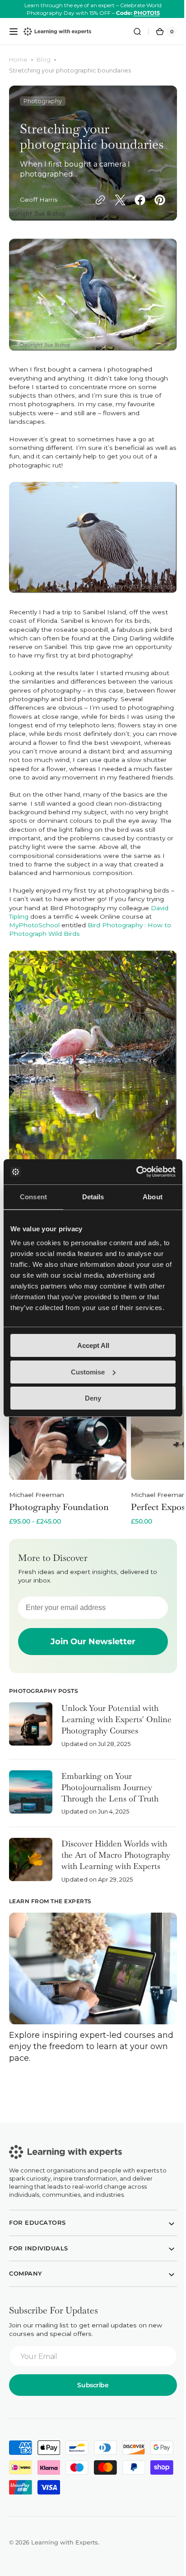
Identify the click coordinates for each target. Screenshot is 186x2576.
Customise (88, 1372)
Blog (44, 60)
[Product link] (68, 1460)
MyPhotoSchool (34, 939)
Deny (93, 1398)
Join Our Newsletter (90, 1646)
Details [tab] (93, 1197)
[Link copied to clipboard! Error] (93, 206)
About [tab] (153, 1197)
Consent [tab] (33, 1197)
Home (18, 60)
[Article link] (90, 1735)
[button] (14, 32)
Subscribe (90, 2385)
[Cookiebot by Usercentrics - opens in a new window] (136, 1172)
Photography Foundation (59, 1512)
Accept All (93, 1345)
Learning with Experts (65, 2543)
